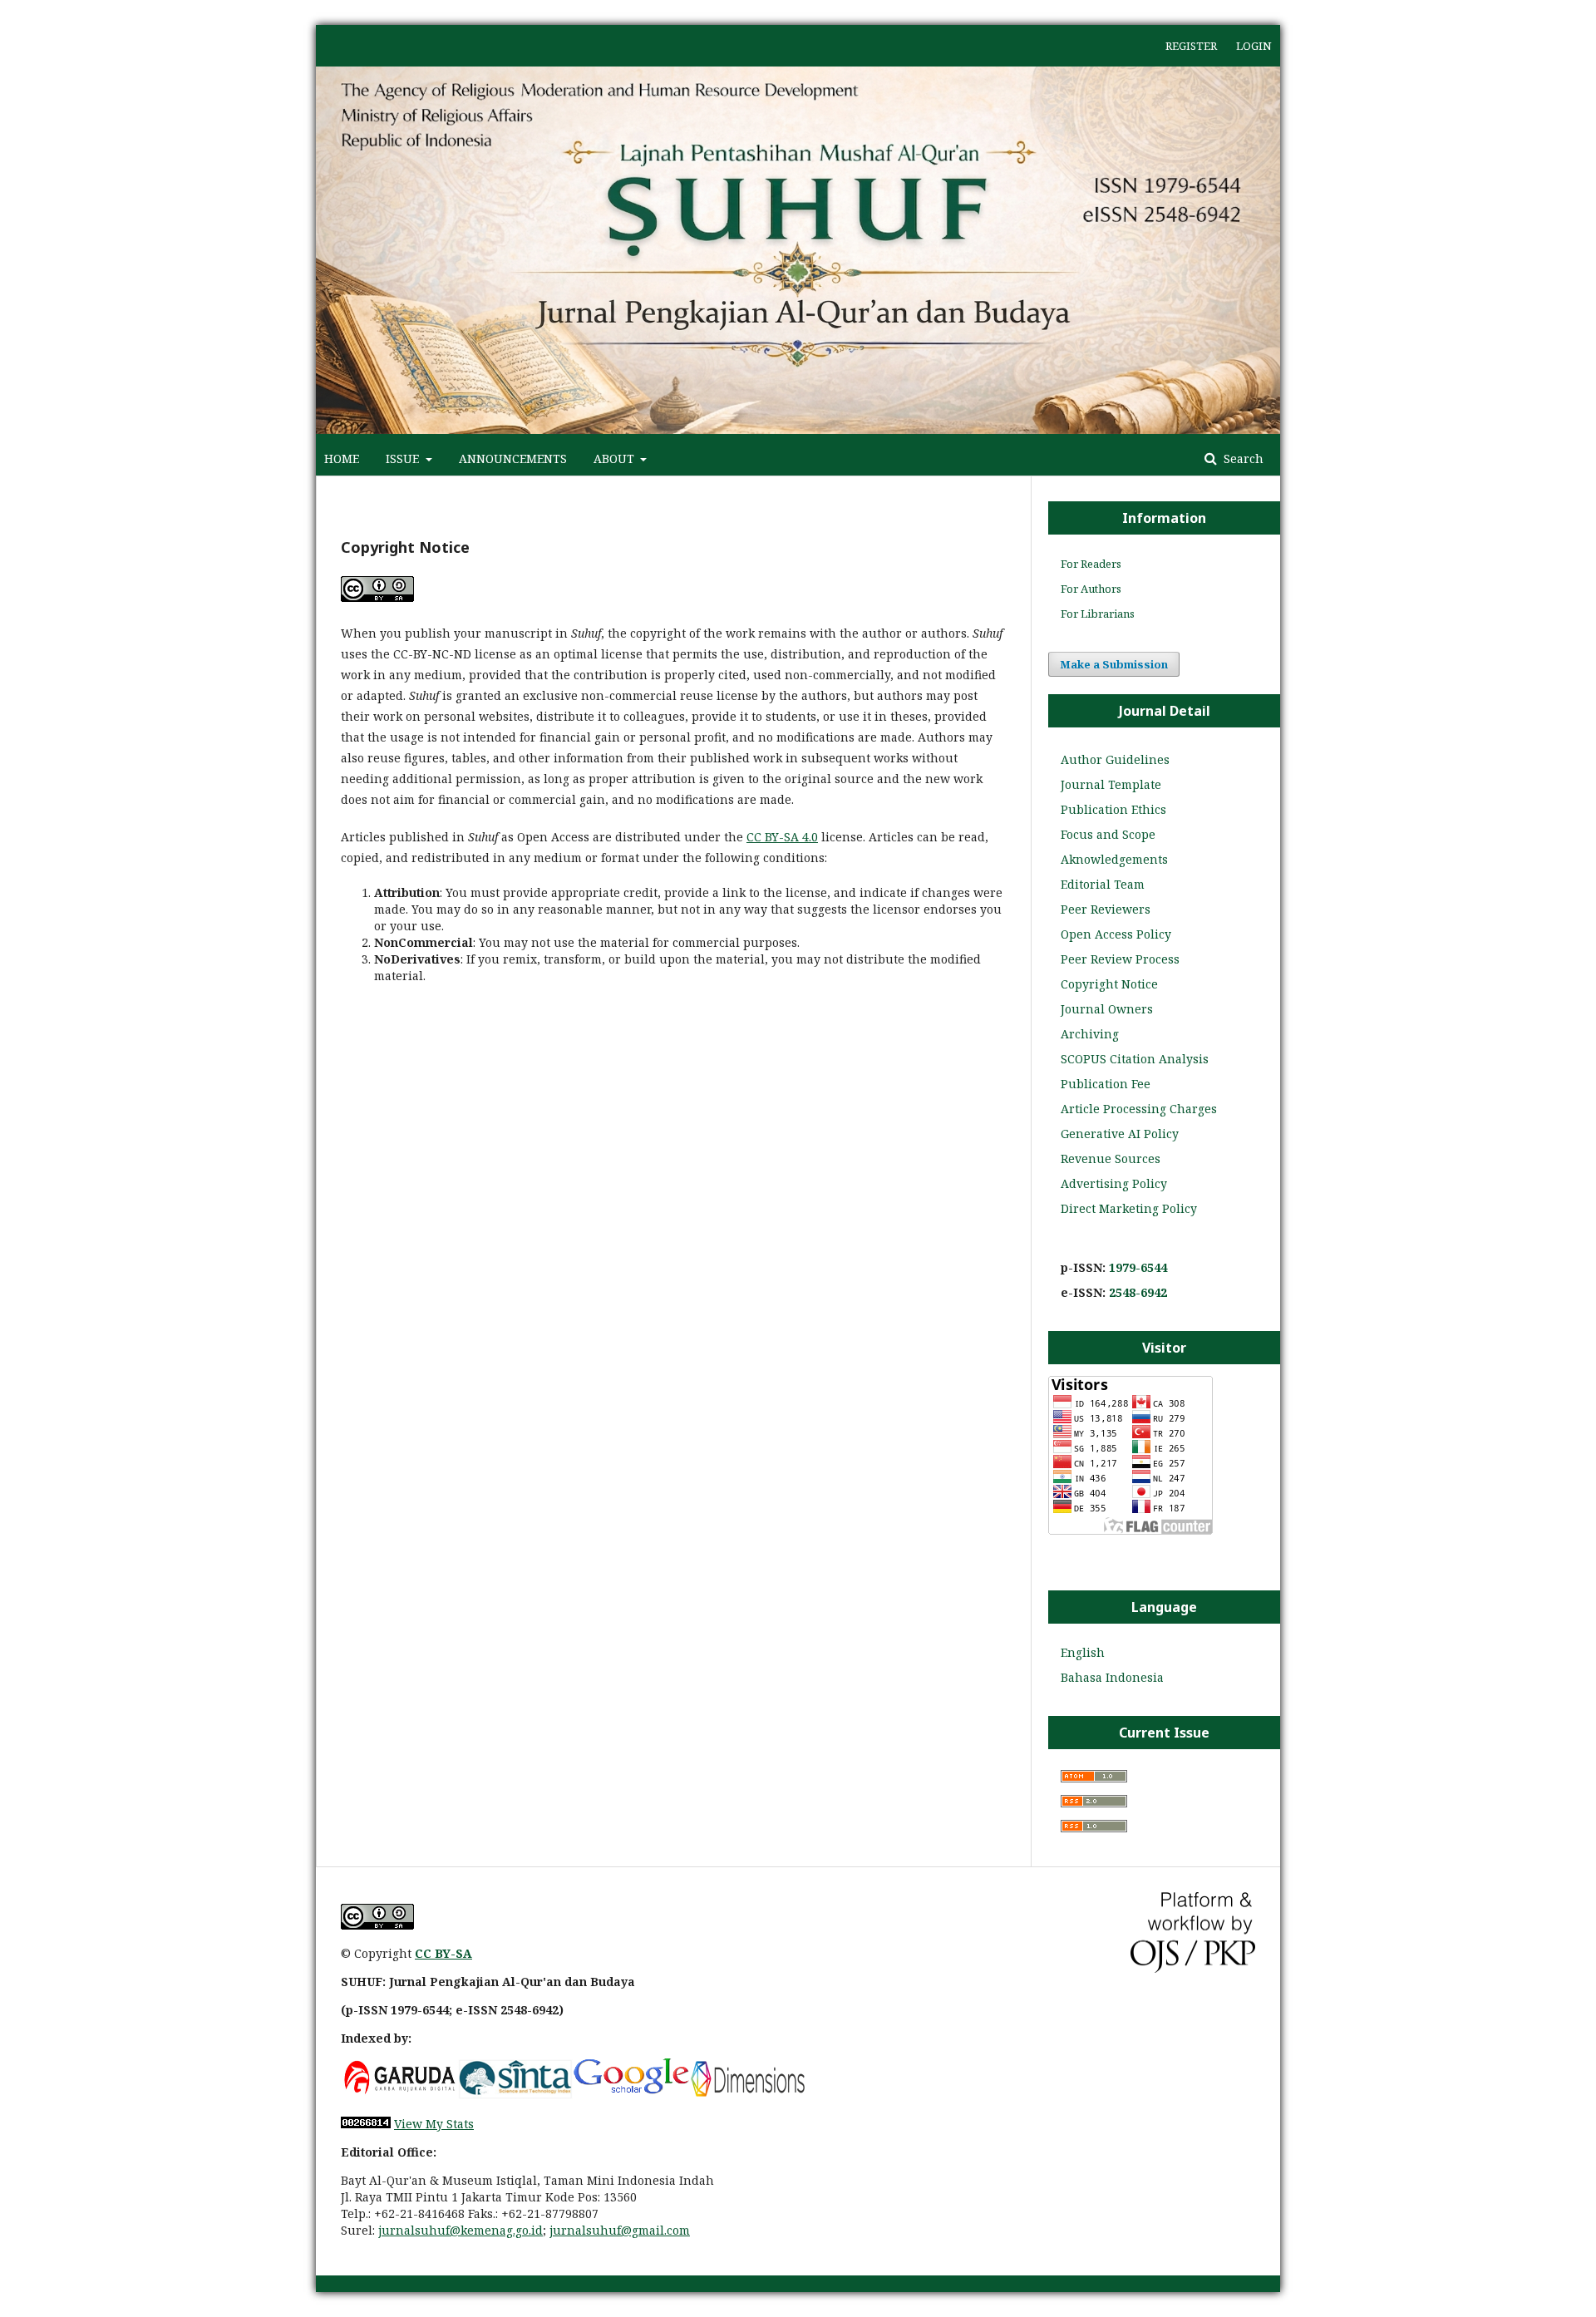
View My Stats (434, 2124)
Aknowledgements (1114, 859)
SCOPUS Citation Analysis (1135, 1059)
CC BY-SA (443, 1953)
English (1083, 1652)
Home (342, 458)
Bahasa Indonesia (1112, 1677)
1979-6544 (1138, 1267)
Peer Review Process (1120, 959)
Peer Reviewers (1106, 909)
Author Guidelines (1115, 759)
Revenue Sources (1111, 1158)
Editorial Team (1103, 884)
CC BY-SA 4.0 (782, 837)
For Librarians (1098, 614)
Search (1242, 458)
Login (1254, 46)
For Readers (1091, 564)
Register (1191, 46)
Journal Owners (1107, 1009)
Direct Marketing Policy (1129, 1208)
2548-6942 (1138, 1292)
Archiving (1090, 1034)
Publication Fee (1106, 1084)
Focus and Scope (1108, 834)
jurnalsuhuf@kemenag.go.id (461, 2230)
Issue (404, 458)
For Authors (1091, 589)
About (616, 458)
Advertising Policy (1114, 1183)
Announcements (513, 458)
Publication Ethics (1113, 809)
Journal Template (1111, 784)
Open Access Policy (1116, 934)
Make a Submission (1114, 664)
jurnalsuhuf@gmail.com (620, 2230)
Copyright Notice (1109, 984)
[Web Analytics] (366, 2124)
